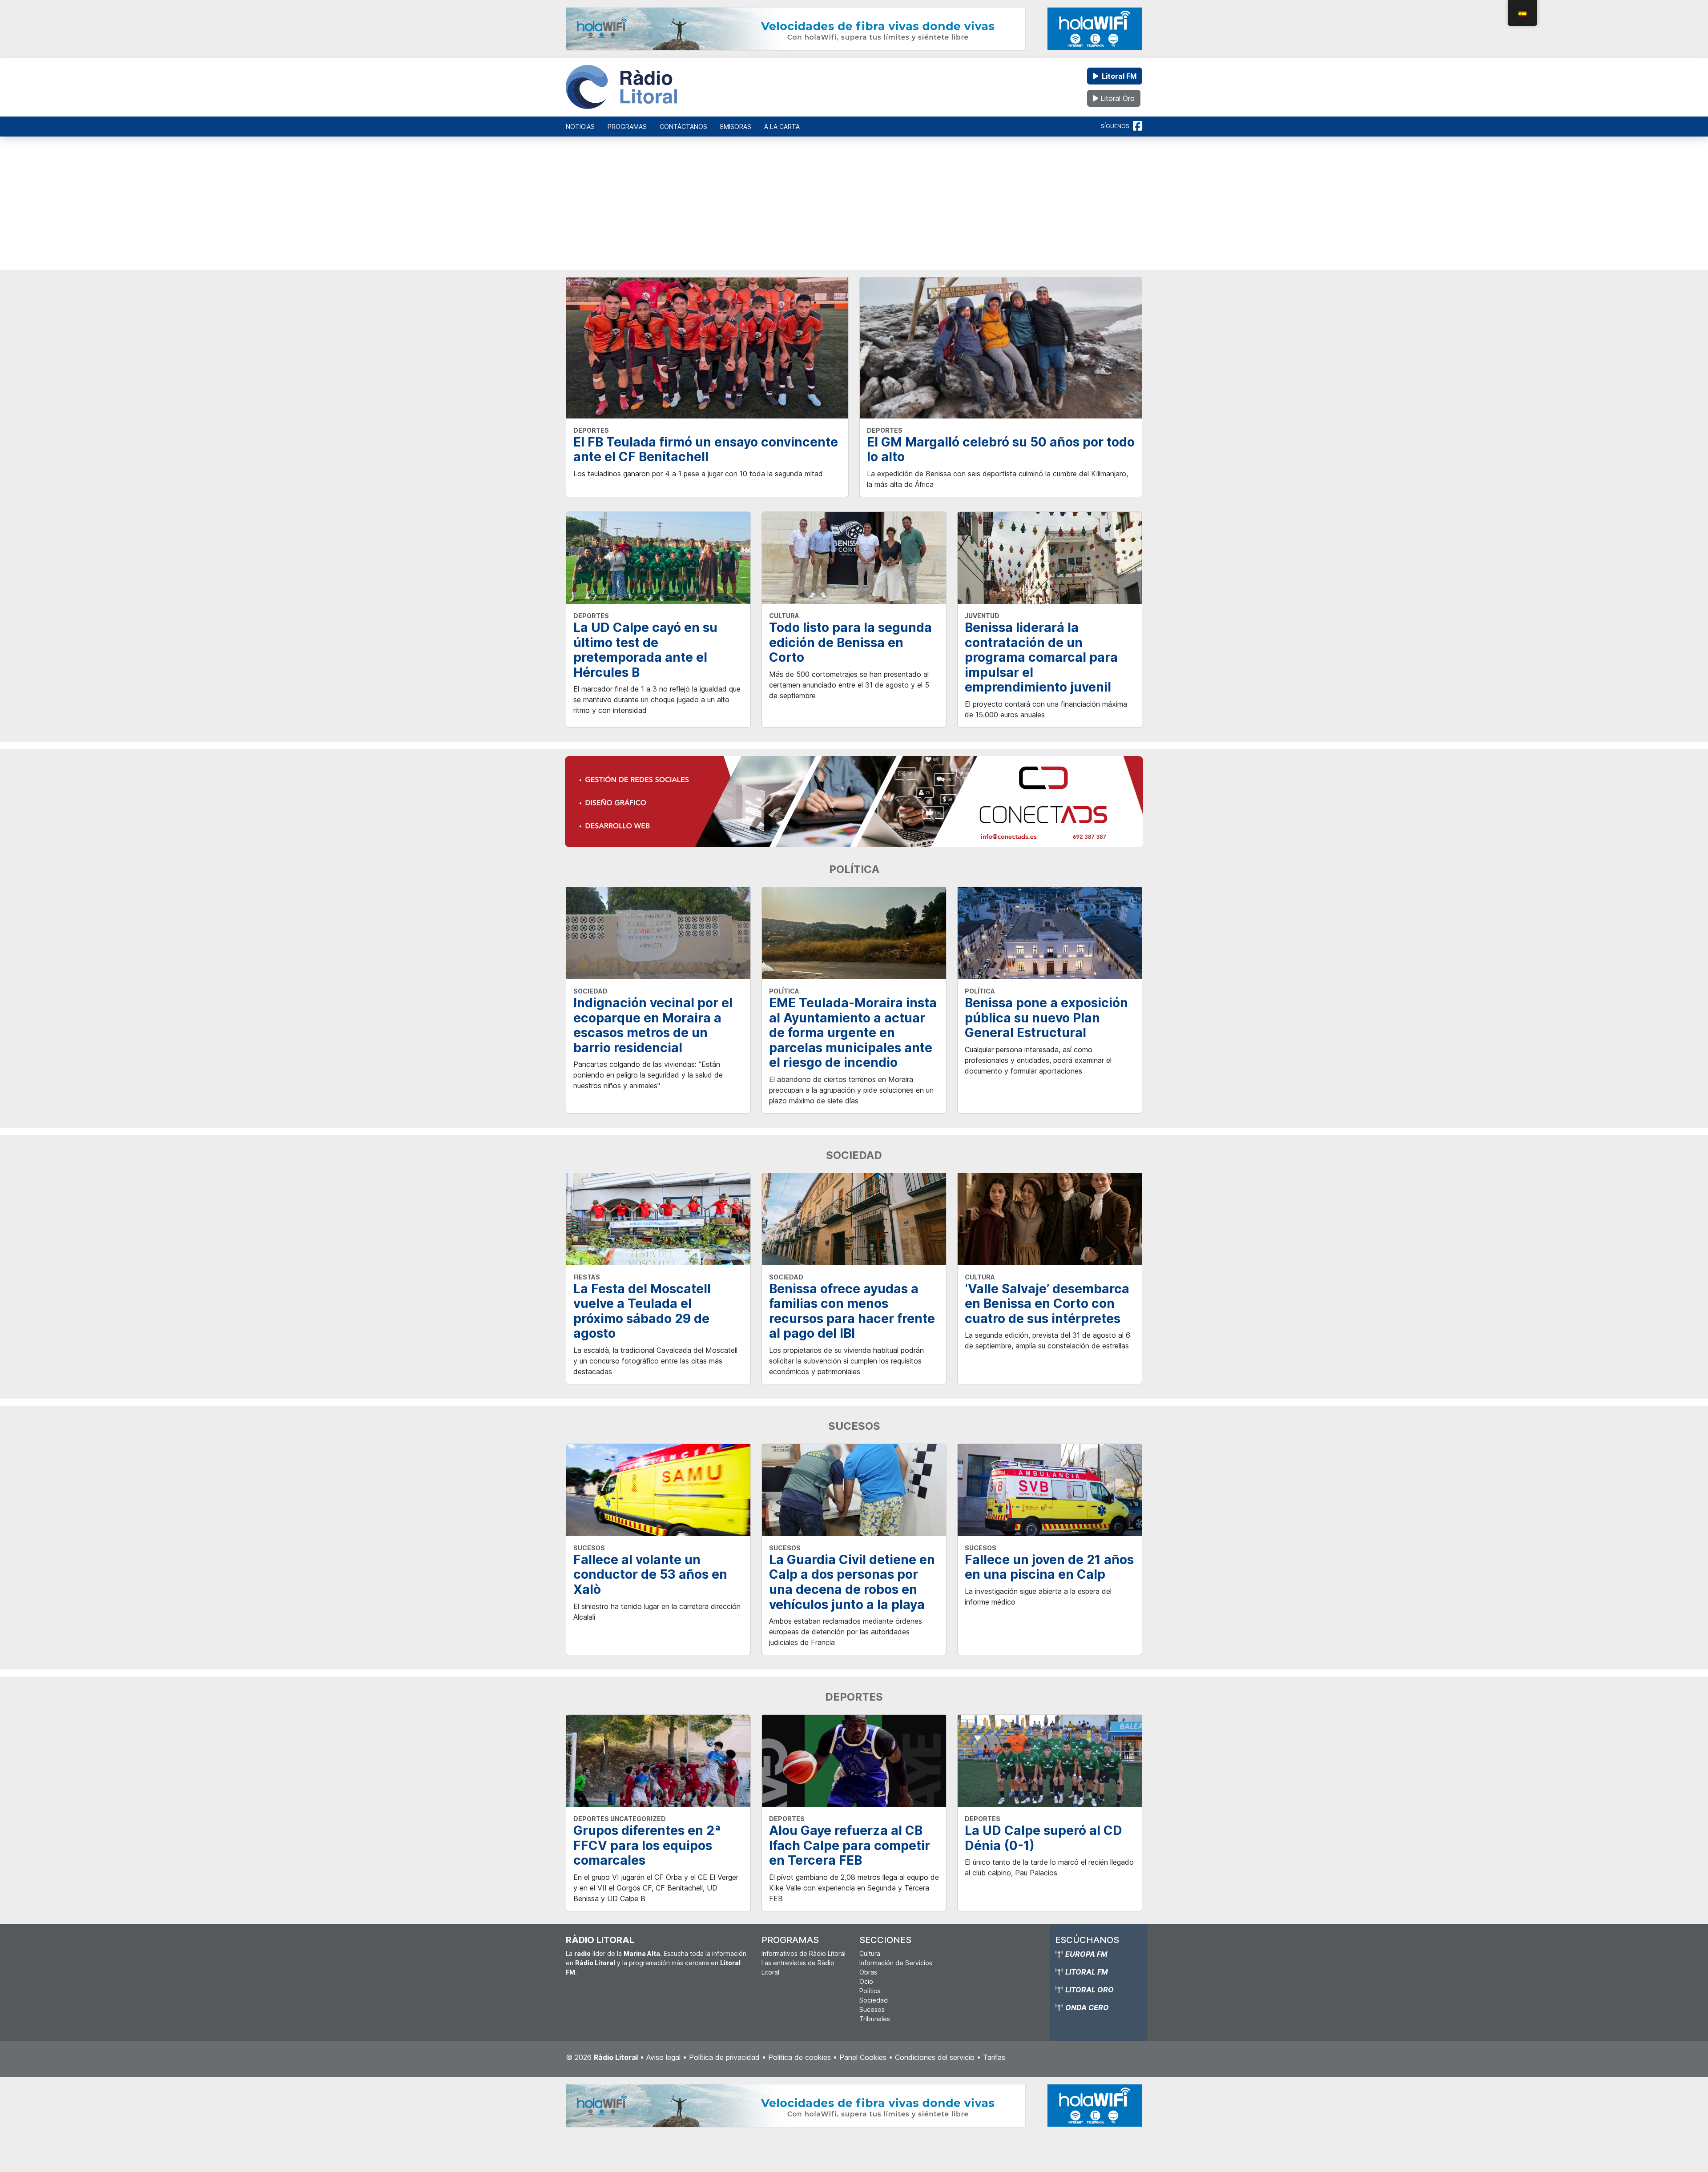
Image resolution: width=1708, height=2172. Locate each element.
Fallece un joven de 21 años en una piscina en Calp (1049, 1567)
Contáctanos (683, 127)
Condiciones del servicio (935, 2057)
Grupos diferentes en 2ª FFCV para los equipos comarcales (647, 1845)
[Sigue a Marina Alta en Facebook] (1138, 126)
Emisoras (736, 127)
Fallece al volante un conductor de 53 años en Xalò (650, 1575)
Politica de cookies (800, 2057)
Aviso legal (663, 2057)
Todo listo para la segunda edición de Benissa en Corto (850, 642)
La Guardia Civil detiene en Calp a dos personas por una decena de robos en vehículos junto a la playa (852, 1582)
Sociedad (874, 2000)
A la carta (782, 127)
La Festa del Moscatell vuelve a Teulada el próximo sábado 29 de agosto (642, 1311)
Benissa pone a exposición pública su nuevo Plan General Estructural (1046, 1018)
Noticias (580, 127)
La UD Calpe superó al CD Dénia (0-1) (1043, 1838)
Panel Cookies (863, 2057)
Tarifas (994, 2057)
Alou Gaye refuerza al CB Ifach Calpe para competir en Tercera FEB (850, 1845)
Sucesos (872, 2009)
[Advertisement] (854, 208)
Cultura (870, 1953)
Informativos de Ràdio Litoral (804, 1953)
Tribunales (875, 2019)
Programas (627, 127)
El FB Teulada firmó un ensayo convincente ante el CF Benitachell (706, 450)
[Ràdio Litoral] (621, 87)
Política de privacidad (724, 2057)
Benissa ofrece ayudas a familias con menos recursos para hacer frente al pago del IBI (852, 1311)
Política (870, 1991)
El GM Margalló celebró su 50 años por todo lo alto (1001, 450)
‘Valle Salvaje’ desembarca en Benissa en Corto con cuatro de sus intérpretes (1047, 1304)
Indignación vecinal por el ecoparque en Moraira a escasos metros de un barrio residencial (653, 1025)
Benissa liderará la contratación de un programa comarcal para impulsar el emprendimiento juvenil (1041, 657)
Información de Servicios (896, 1963)
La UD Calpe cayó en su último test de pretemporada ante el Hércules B (645, 650)
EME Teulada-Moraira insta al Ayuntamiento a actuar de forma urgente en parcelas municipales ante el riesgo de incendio (853, 1033)
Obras (868, 1972)
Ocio (866, 1981)
